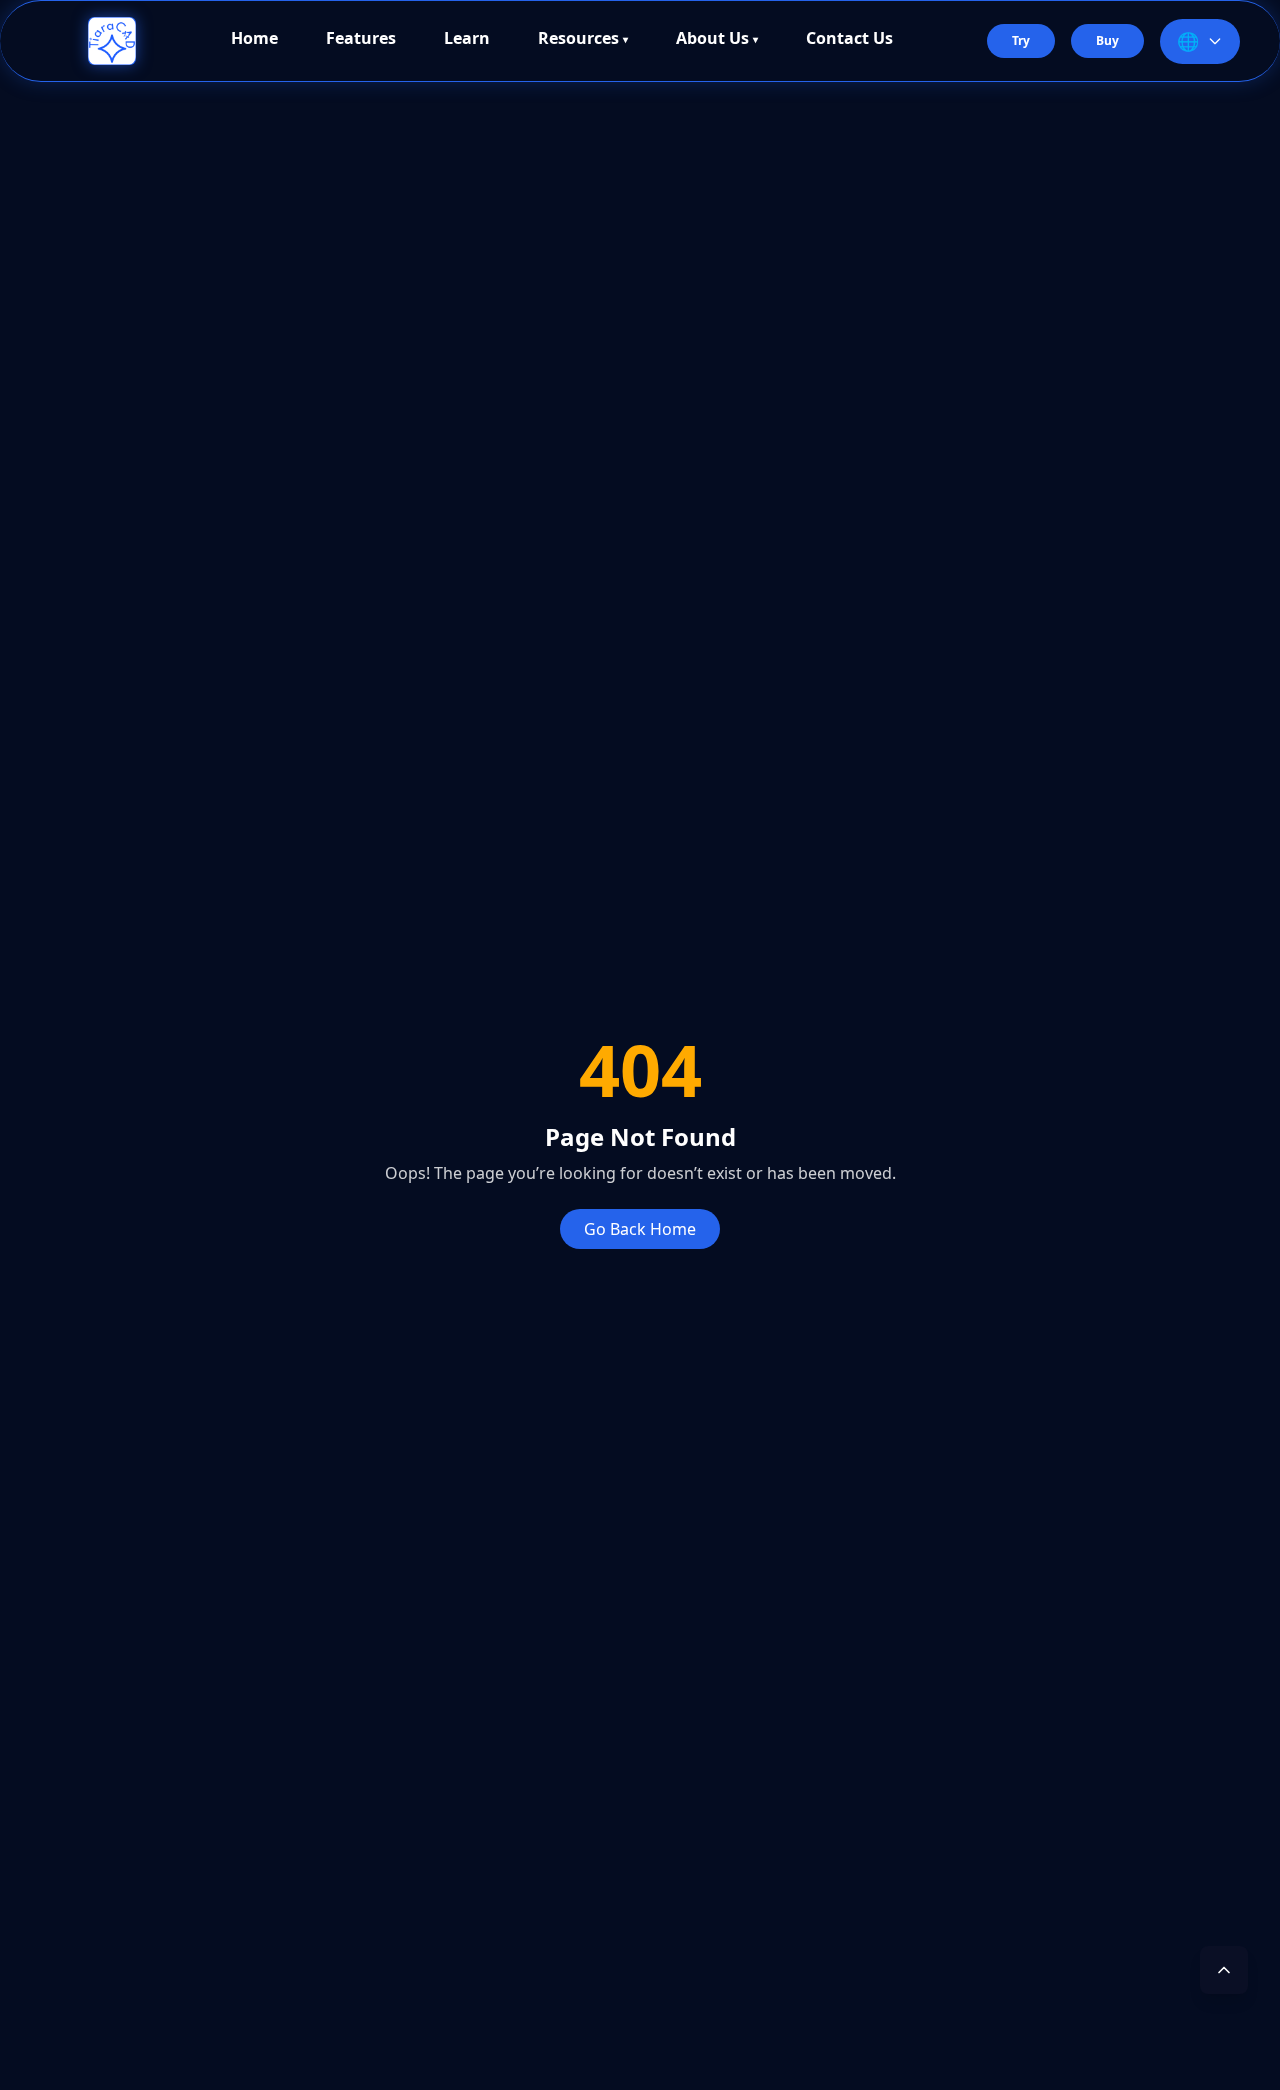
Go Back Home (640, 1229)
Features (361, 39)
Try (1021, 40)
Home (254, 39)
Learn (467, 39)
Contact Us (849, 39)
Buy (1107, 40)
